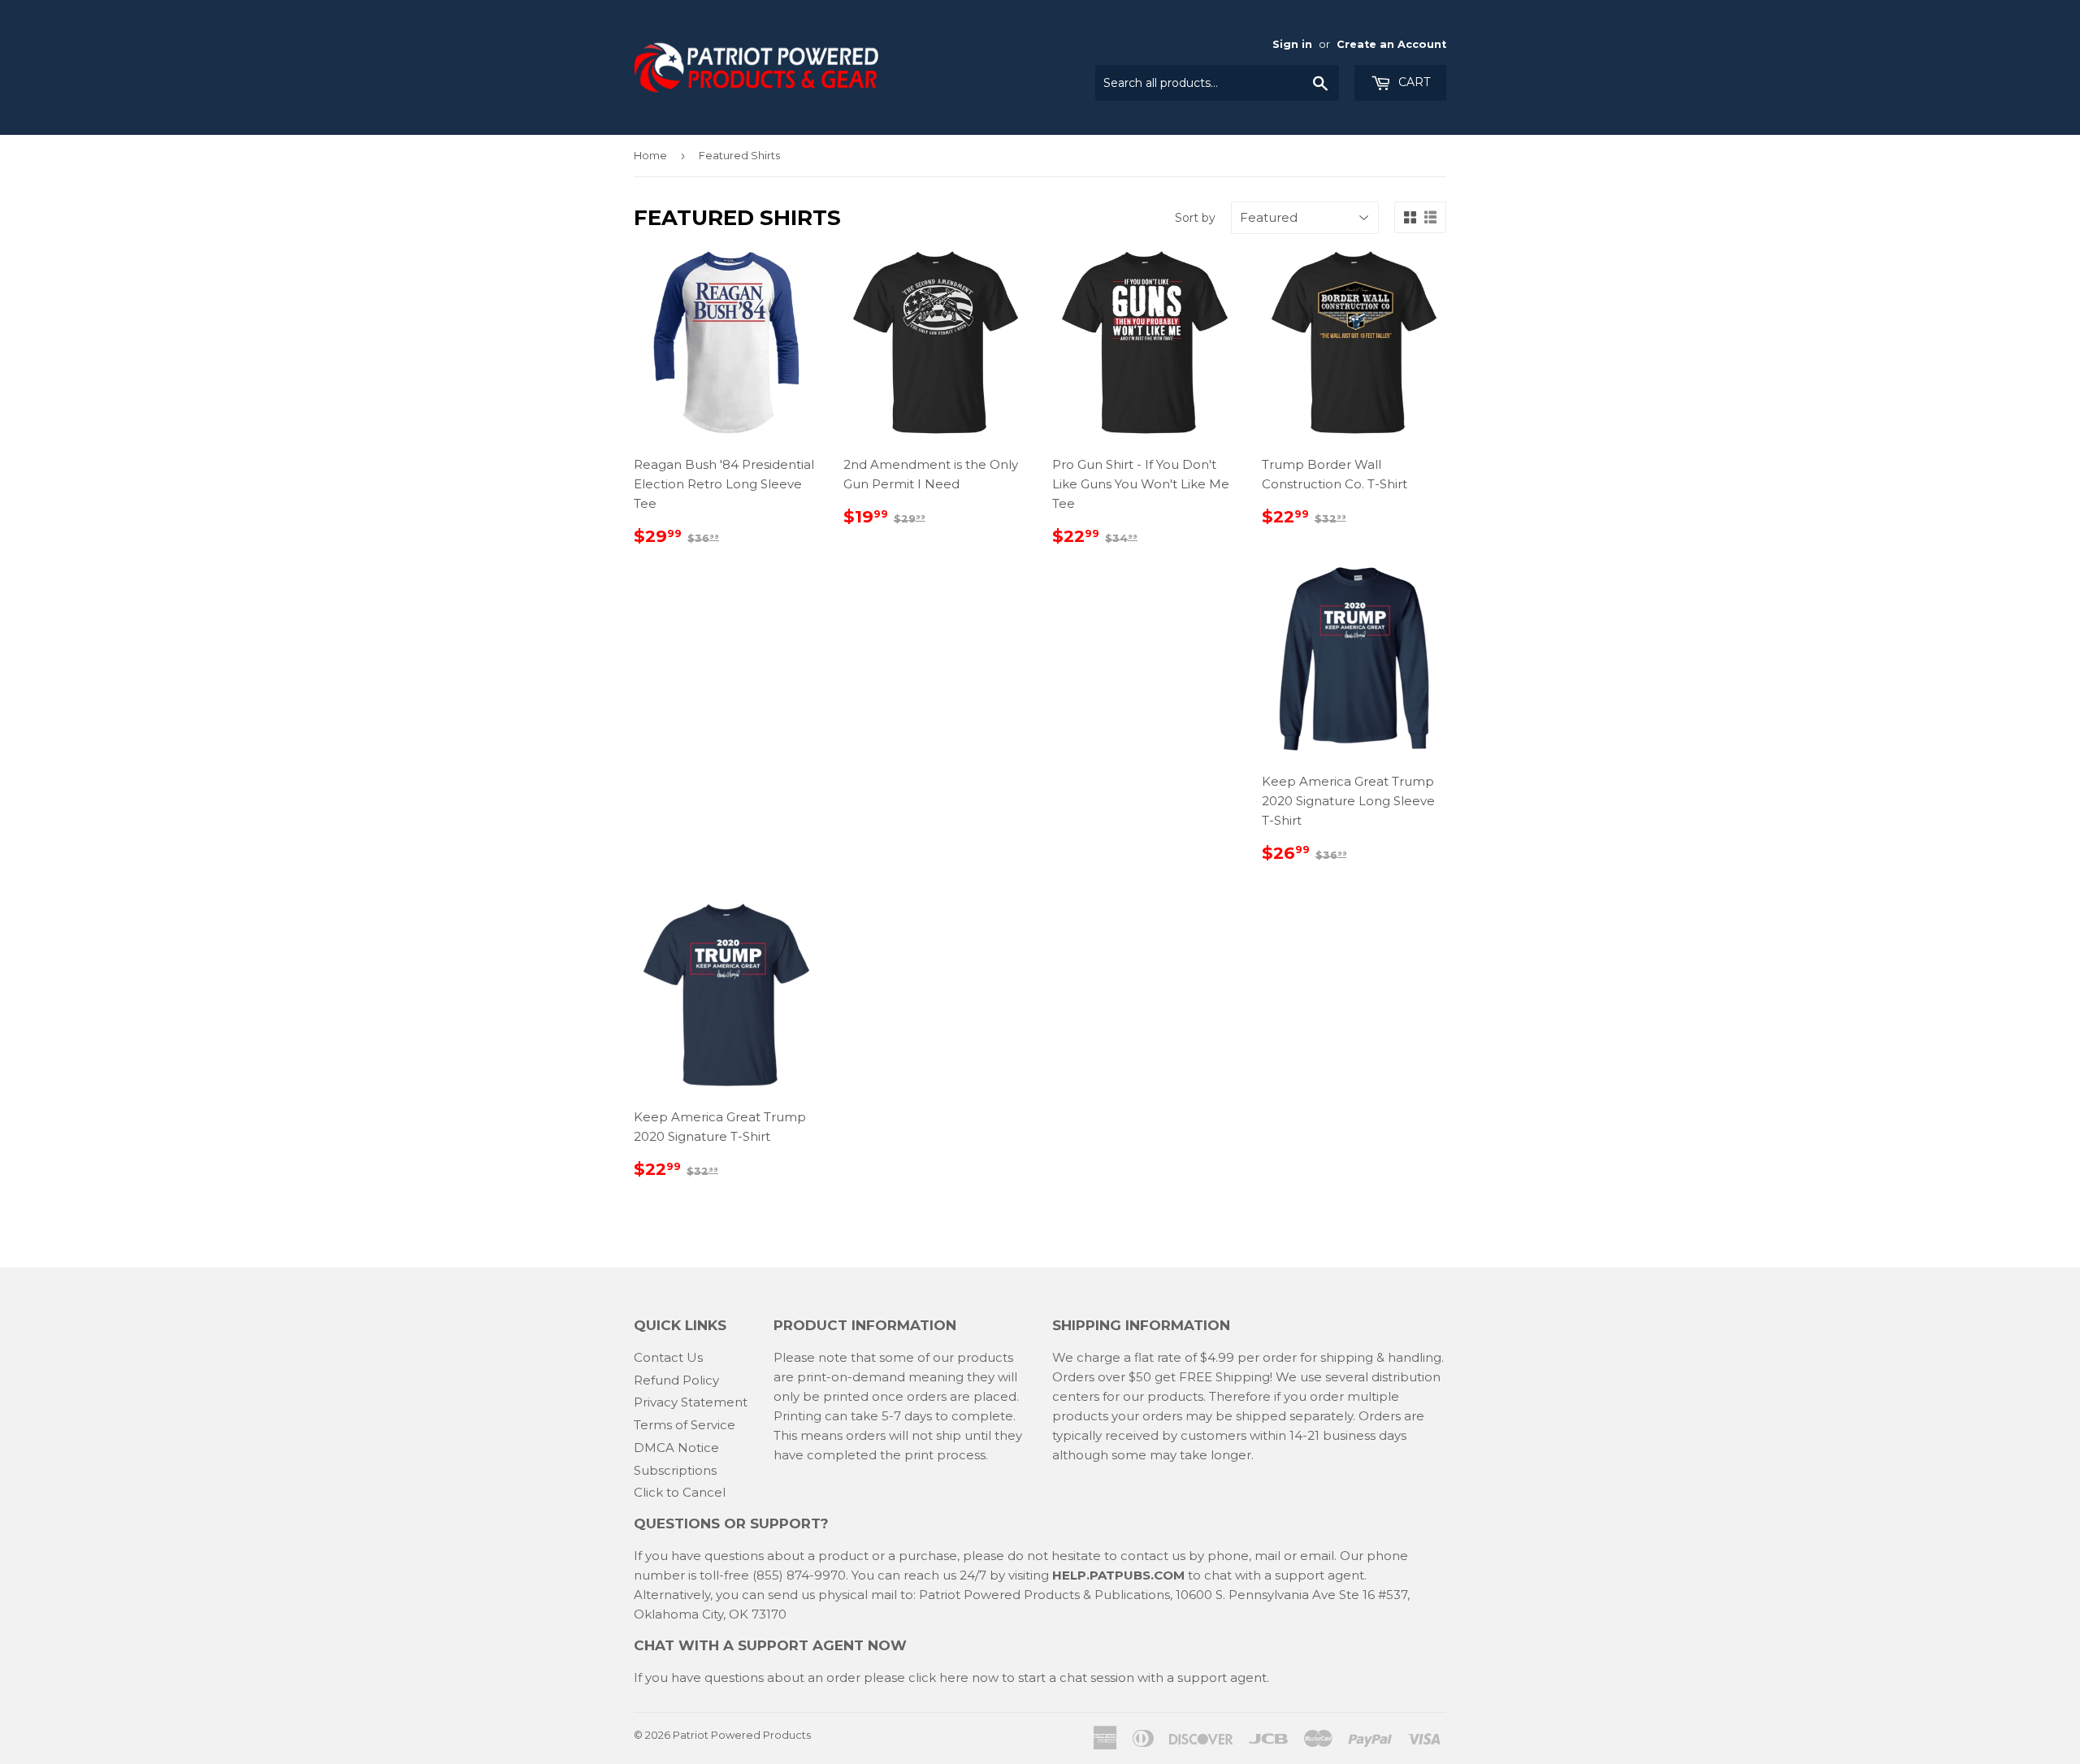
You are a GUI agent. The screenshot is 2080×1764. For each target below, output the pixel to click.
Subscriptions (675, 1470)
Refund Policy (676, 1380)
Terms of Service (685, 1425)
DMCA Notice (676, 1448)
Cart (1413, 82)
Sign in (1292, 44)
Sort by (1195, 218)
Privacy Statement (691, 1402)
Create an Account (1391, 44)
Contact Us (668, 1357)
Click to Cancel (680, 1492)
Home (650, 155)
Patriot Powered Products (742, 1735)
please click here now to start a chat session (997, 1677)
